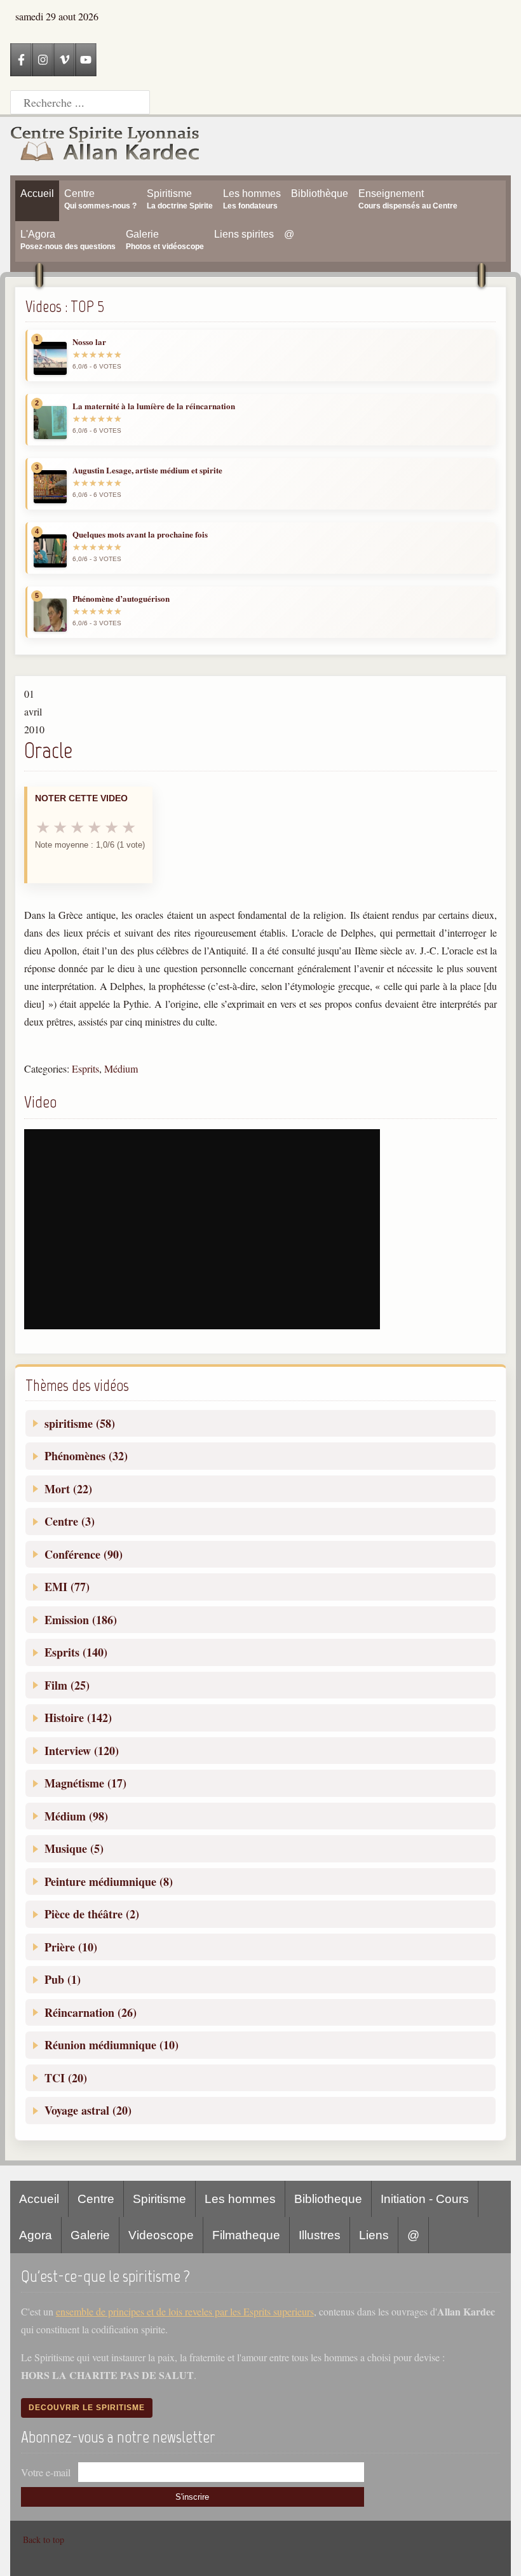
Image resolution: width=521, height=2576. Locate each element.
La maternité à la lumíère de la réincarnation (154, 406)
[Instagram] (43, 60)
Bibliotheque (328, 2199)
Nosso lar (89, 342)
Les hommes (240, 2199)
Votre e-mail (46, 2472)
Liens (374, 2235)
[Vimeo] (64, 60)
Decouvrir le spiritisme (87, 2408)
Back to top (44, 2539)
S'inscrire (192, 2497)
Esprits (85, 1068)
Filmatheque (246, 2235)
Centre (96, 2199)
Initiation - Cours (425, 2199)
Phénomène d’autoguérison (121, 599)
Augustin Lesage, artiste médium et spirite (147, 470)
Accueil (39, 2199)
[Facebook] (21, 60)
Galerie (90, 2235)
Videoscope (161, 2235)
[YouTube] (86, 60)
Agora (36, 2235)
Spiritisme (159, 2199)
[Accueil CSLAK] (105, 146)
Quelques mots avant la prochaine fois (140, 534)
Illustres (320, 2235)
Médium (121, 1068)
